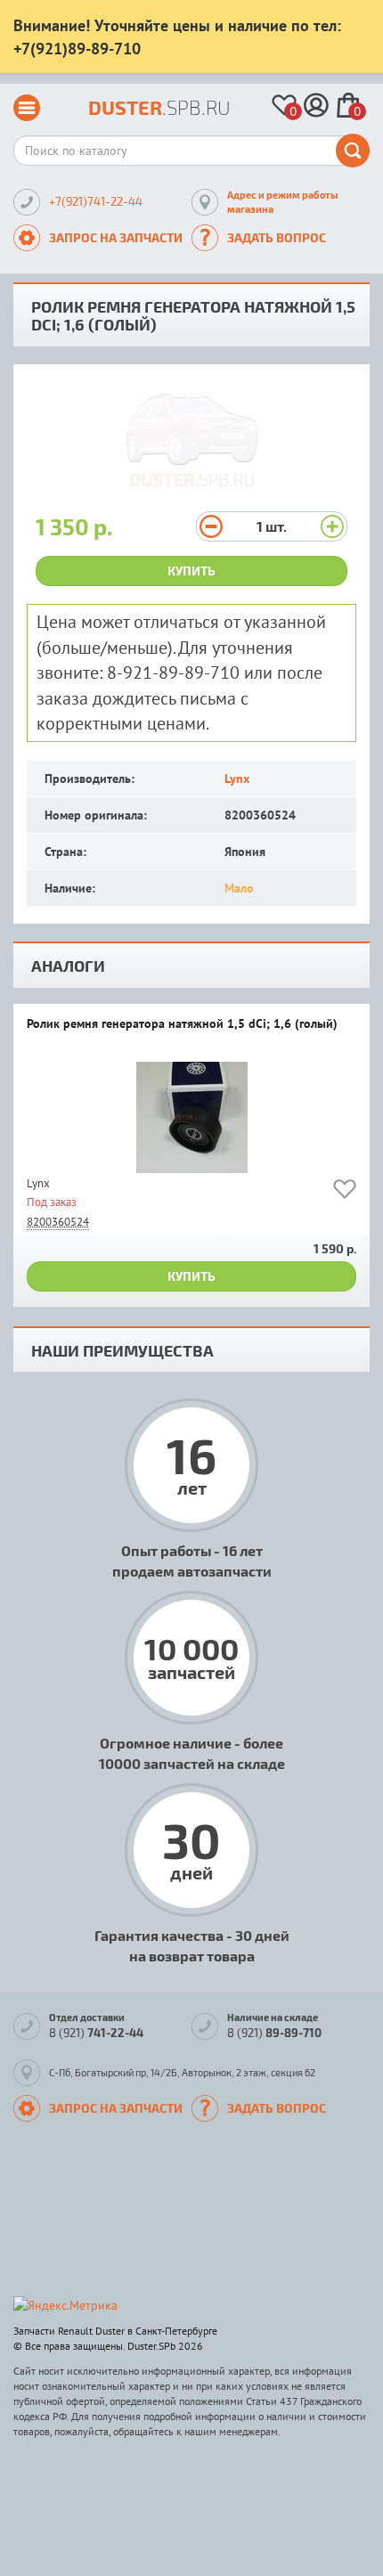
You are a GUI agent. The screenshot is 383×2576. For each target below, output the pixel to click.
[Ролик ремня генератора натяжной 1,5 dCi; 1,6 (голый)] (191, 1117)
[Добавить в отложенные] (345, 1192)
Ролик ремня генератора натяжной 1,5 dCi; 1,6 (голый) (182, 1024)
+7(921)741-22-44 (96, 201)
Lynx (237, 779)
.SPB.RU (159, 107)
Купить (191, 571)
